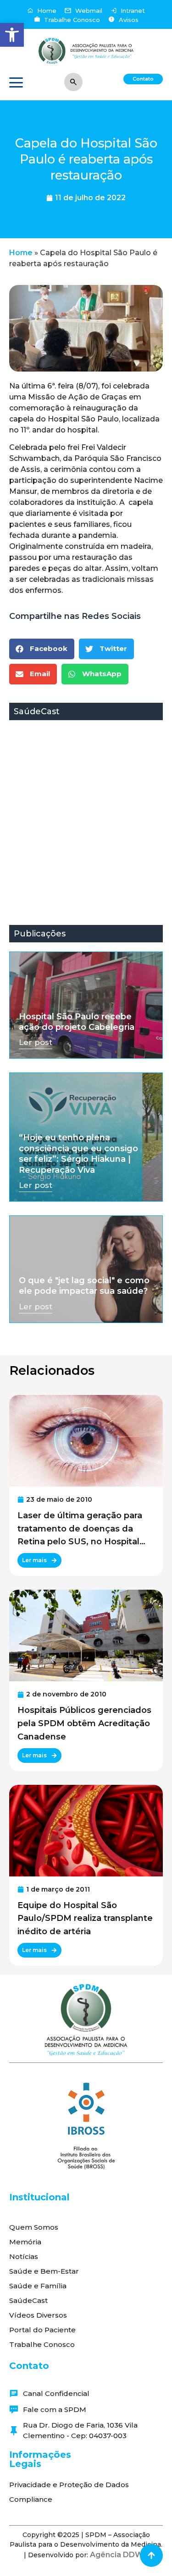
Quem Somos (34, 2227)
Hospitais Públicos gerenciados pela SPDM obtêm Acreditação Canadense (84, 1723)
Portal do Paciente (42, 2330)
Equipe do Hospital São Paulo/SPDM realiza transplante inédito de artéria (85, 1919)
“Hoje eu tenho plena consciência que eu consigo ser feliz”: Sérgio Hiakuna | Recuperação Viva (78, 1154)
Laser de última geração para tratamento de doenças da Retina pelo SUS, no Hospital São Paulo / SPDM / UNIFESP (80, 1529)
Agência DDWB (119, 2555)
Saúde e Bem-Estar (44, 2271)
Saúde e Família (38, 2286)
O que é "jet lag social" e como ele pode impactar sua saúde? (84, 1286)
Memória (25, 2242)
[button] (12, 35)
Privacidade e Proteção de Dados (69, 2485)
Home (21, 253)
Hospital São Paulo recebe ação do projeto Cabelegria (77, 1022)
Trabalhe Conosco (42, 2344)
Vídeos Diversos (38, 2315)
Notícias (24, 2256)
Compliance (31, 2499)
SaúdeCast (28, 2300)
